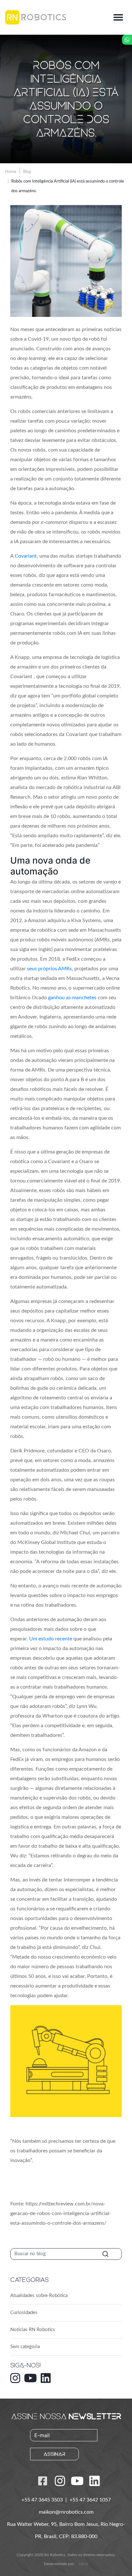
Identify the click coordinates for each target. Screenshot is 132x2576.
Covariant (26, 556)
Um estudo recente (51, 1639)
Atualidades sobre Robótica (39, 2296)
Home (11, 172)
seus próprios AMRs (49, 969)
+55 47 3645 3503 (43, 2500)
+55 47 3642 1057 (90, 2500)
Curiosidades (24, 2313)
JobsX (83, 2564)
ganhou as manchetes (72, 998)
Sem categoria (25, 2347)
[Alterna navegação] (118, 17)
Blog (27, 172)
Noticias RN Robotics (33, 2330)
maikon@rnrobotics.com (66, 2512)
